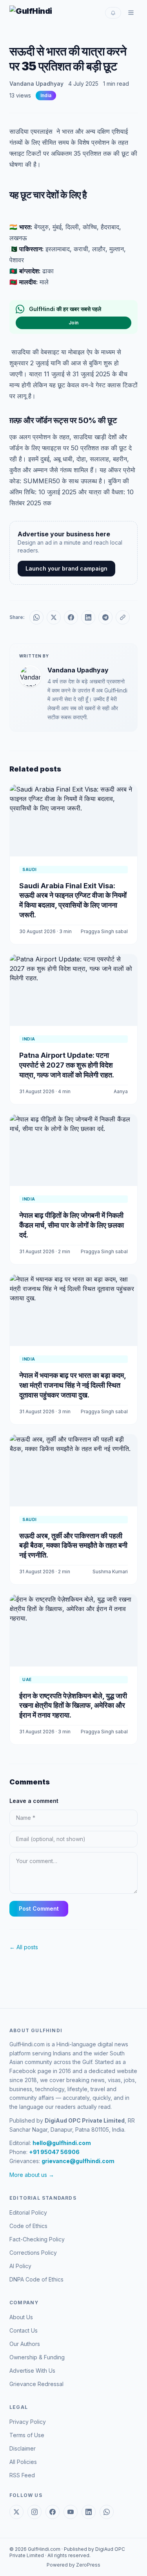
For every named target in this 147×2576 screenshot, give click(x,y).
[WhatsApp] (107, 2512)
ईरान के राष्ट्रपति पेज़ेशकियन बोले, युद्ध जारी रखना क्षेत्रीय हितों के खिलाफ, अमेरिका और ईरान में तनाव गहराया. (73, 1706)
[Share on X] (54, 617)
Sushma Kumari (110, 1572)
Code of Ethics (28, 2226)
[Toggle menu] (131, 13)
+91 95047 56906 (54, 2152)
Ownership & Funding (37, 2357)
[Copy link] (123, 617)
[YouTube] (71, 2512)
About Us (21, 2317)
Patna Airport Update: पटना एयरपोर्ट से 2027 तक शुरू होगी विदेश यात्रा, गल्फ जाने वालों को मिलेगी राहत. (67, 1065)
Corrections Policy (33, 2253)
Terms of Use (27, 2435)
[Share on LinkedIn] (88, 617)
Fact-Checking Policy (37, 2239)
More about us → (32, 2175)
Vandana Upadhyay (36, 84)
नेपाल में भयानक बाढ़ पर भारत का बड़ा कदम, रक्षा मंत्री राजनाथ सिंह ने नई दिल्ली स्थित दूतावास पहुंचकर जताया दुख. (73, 1385)
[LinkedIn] (89, 2512)
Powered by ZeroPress (73, 2565)
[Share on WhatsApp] (36, 617)
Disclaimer (23, 2448)
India (46, 95)
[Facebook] (53, 2512)
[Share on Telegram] (105, 617)
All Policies (23, 2462)
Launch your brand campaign (66, 568)
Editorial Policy (28, 2212)
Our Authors (25, 2344)
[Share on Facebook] (71, 617)
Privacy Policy (28, 2422)
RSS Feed (22, 2475)
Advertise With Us (32, 2371)
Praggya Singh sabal (104, 931)
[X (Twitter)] (16, 2512)
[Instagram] (34, 2512)
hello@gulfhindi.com (62, 2143)
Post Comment (39, 1909)
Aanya (121, 1091)
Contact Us (24, 2330)
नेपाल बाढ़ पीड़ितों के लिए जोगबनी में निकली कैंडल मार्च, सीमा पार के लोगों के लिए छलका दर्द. (72, 1225)
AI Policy (20, 2266)
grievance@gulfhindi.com (78, 2161)
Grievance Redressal (36, 2384)
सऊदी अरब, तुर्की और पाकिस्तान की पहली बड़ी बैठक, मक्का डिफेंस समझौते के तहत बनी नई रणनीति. (73, 1546)
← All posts (24, 1947)
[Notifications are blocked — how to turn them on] (113, 13)
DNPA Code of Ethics (36, 2279)
